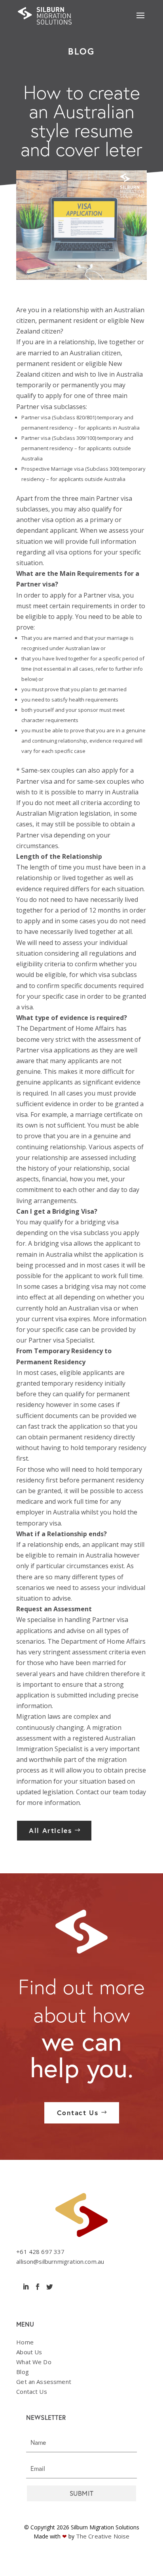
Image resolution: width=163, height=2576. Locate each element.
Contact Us (78, 2113)
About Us (29, 2352)
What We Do (34, 2362)
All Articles (50, 1830)
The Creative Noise (103, 2536)
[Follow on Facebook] (38, 2287)
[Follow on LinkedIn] (26, 2287)
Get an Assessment (44, 2382)
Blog (23, 2372)
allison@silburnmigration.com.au (60, 2261)
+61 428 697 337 (40, 2252)
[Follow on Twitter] (49, 2287)
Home (25, 2342)
